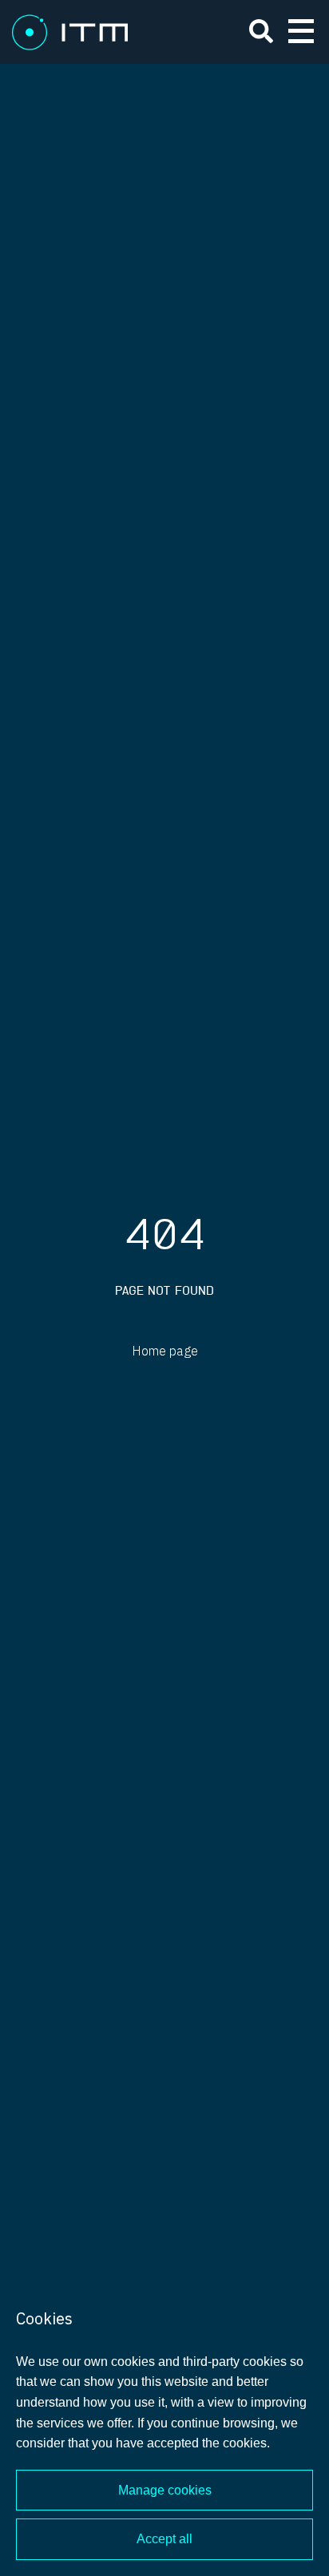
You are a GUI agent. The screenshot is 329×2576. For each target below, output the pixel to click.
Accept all (164, 2539)
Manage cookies (165, 2490)
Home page (165, 1352)
